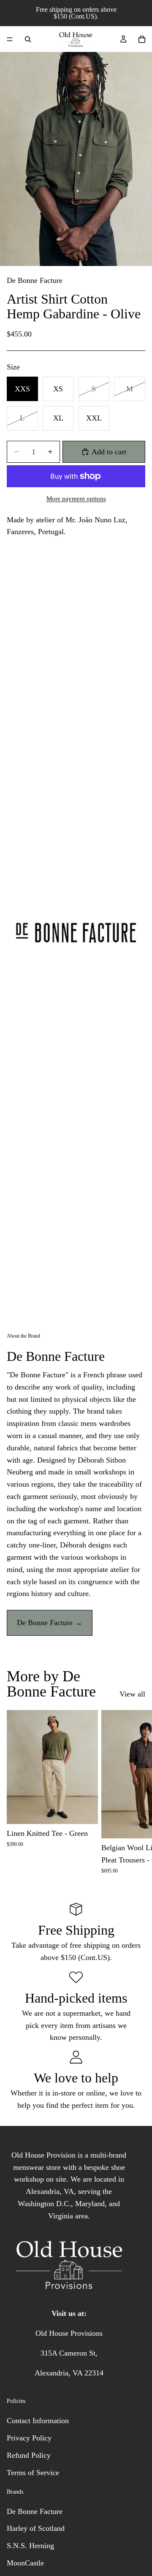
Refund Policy (29, 2455)
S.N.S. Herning (30, 2546)
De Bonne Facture (35, 280)
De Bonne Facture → (50, 1623)
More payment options (76, 499)
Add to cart (109, 452)
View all (132, 1694)
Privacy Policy (29, 2438)
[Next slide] (136, 1792)
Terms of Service (33, 2473)
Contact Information (38, 2421)
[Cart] (142, 39)
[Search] (28, 39)
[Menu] (10, 39)
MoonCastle (25, 2563)
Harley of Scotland (36, 2528)
